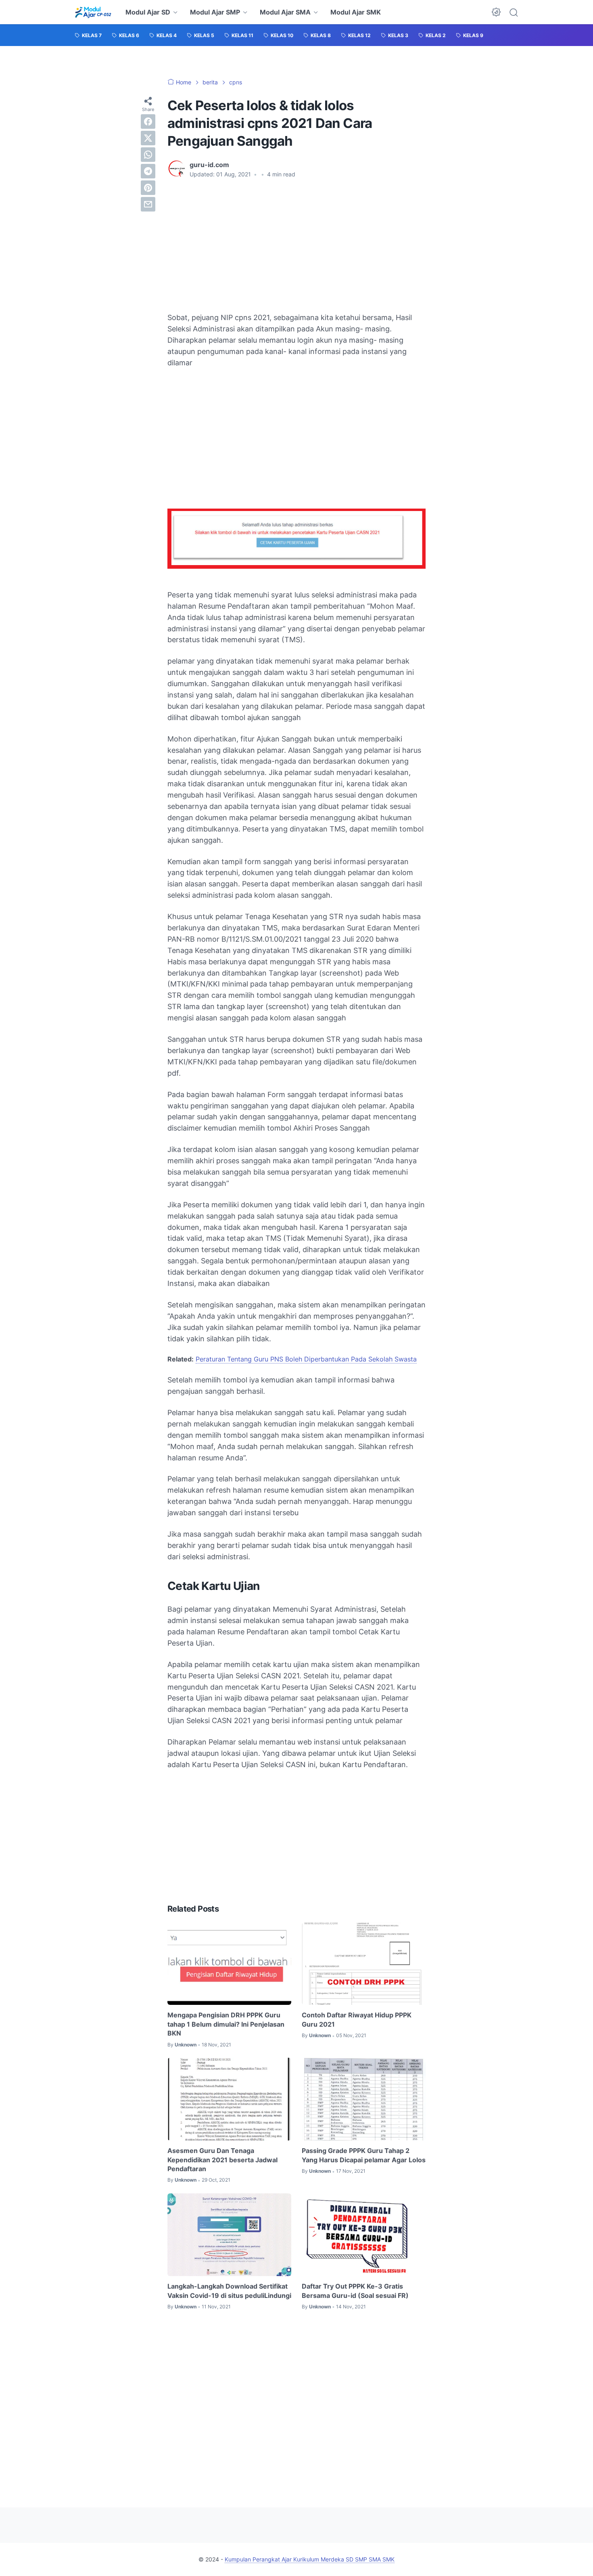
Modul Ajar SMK (356, 12)
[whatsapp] (148, 155)
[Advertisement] (296, 245)
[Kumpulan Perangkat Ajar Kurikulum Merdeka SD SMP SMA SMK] (93, 12)
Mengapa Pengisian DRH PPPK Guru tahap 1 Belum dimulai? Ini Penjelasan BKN (226, 2024)
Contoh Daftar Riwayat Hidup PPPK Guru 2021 (357, 2019)
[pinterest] (148, 188)
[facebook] (148, 121)
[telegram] (148, 171)
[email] (148, 204)
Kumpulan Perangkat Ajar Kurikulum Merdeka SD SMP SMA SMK (310, 2559)
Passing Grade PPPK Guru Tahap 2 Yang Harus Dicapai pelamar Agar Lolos (364, 2155)
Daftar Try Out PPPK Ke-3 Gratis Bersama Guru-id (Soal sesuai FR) (355, 2291)
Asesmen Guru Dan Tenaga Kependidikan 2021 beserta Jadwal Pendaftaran (222, 2160)
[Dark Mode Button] (496, 12)
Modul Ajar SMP (215, 12)
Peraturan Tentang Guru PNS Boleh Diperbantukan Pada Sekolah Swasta (306, 1359)
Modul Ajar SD (148, 12)
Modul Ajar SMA (285, 12)
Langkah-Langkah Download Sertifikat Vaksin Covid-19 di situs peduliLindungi (229, 2291)
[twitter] (148, 138)
